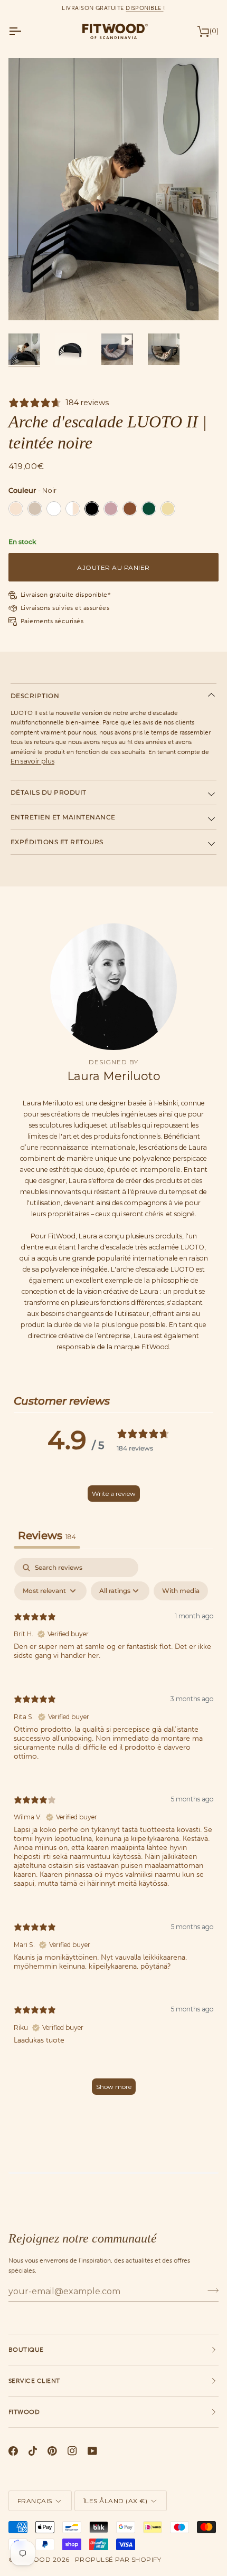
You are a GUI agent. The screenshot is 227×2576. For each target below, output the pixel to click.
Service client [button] (34, 2381)
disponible (144, 8)
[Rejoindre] (210, 2290)
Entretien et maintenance (63, 817)
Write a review (114, 1494)
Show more (114, 2087)
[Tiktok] (33, 2451)
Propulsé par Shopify (118, 2559)
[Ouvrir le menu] (24, 31)
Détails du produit (49, 792)
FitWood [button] (24, 2412)
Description (35, 696)
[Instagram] (72, 2451)
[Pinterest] (52, 2451)
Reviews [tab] (47, 1535)
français (35, 2501)
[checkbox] (181, 1591)
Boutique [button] (26, 2350)
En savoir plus (32, 761)
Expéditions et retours (57, 842)
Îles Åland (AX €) (115, 2501)
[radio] (16, 509)
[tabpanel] (113, 1831)
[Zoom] (28, 300)
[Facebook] (13, 2451)
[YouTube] (92, 2451)
